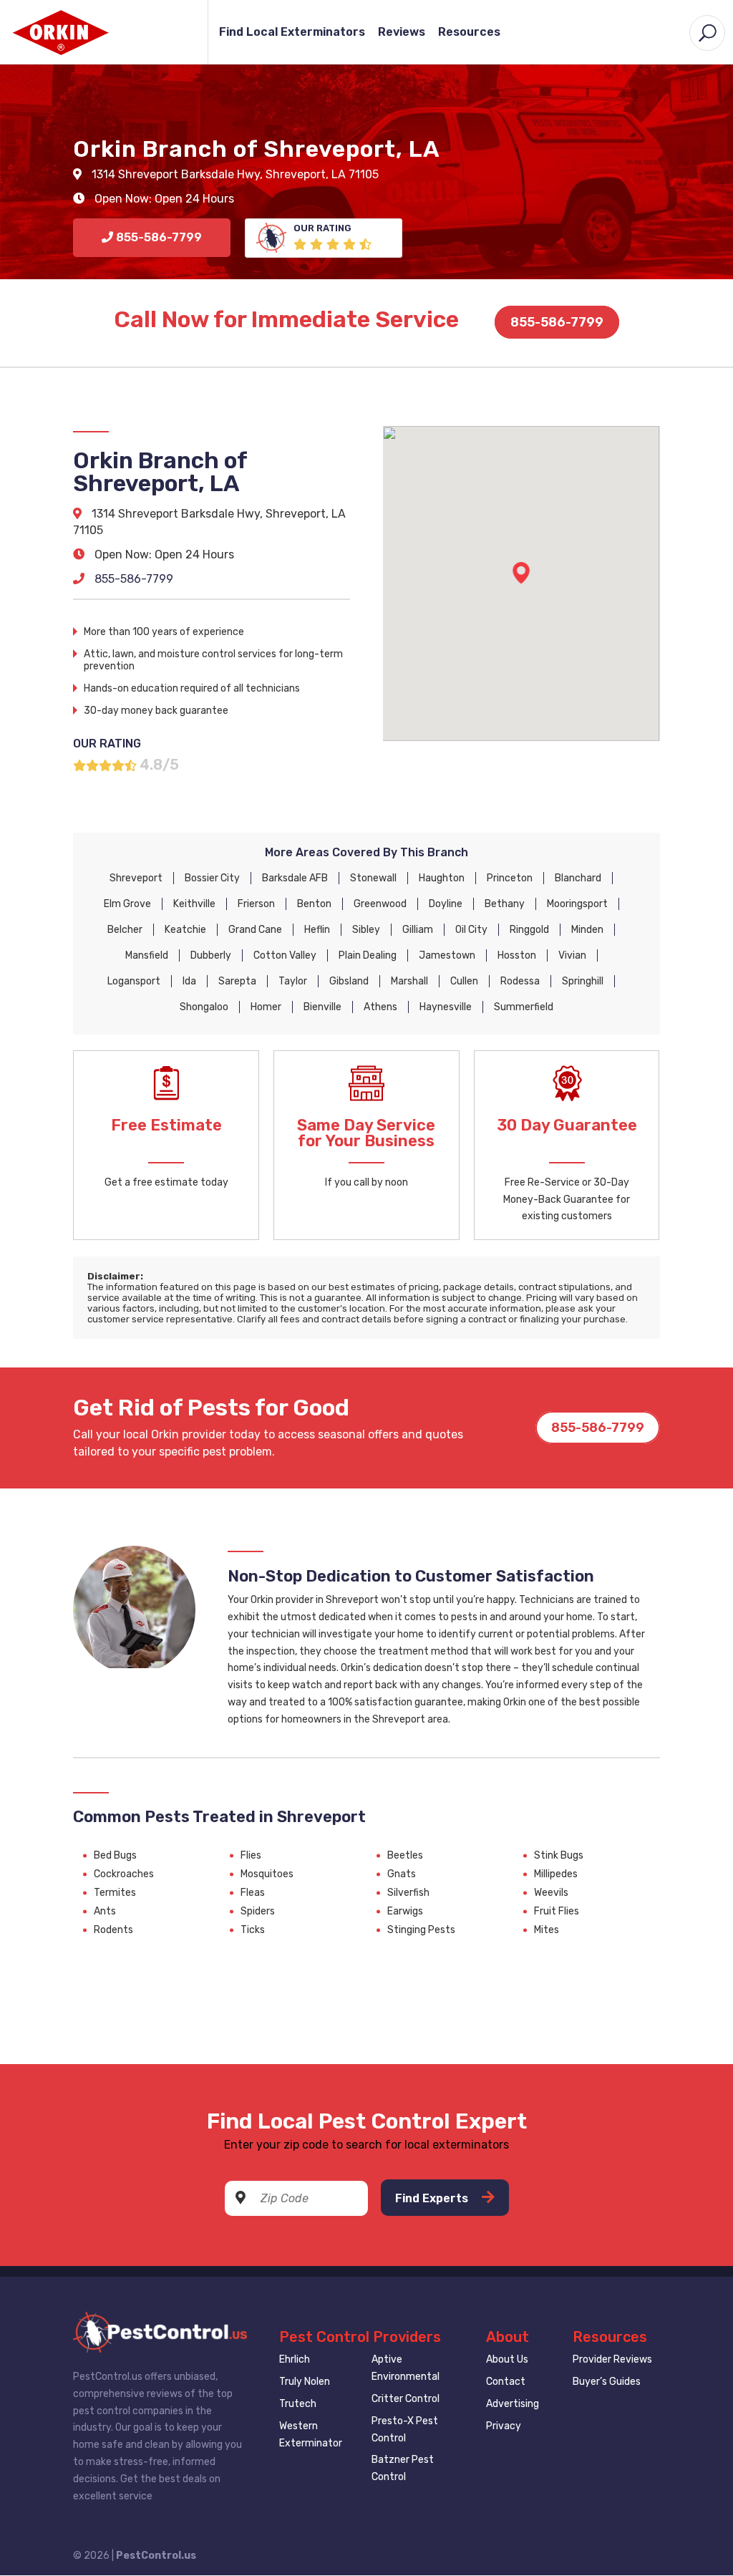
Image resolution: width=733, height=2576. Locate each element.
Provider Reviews (612, 2359)
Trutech (298, 2404)
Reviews (402, 33)
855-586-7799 (557, 322)
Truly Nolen (305, 2382)
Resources (469, 33)
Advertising (513, 2404)
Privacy (504, 2426)
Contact (506, 2382)
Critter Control (406, 2399)
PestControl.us (156, 2556)
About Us (507, 2359)
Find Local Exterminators (292, 33)
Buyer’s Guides (607, 2382)
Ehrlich (295, 2359)
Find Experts (433, 2198)
